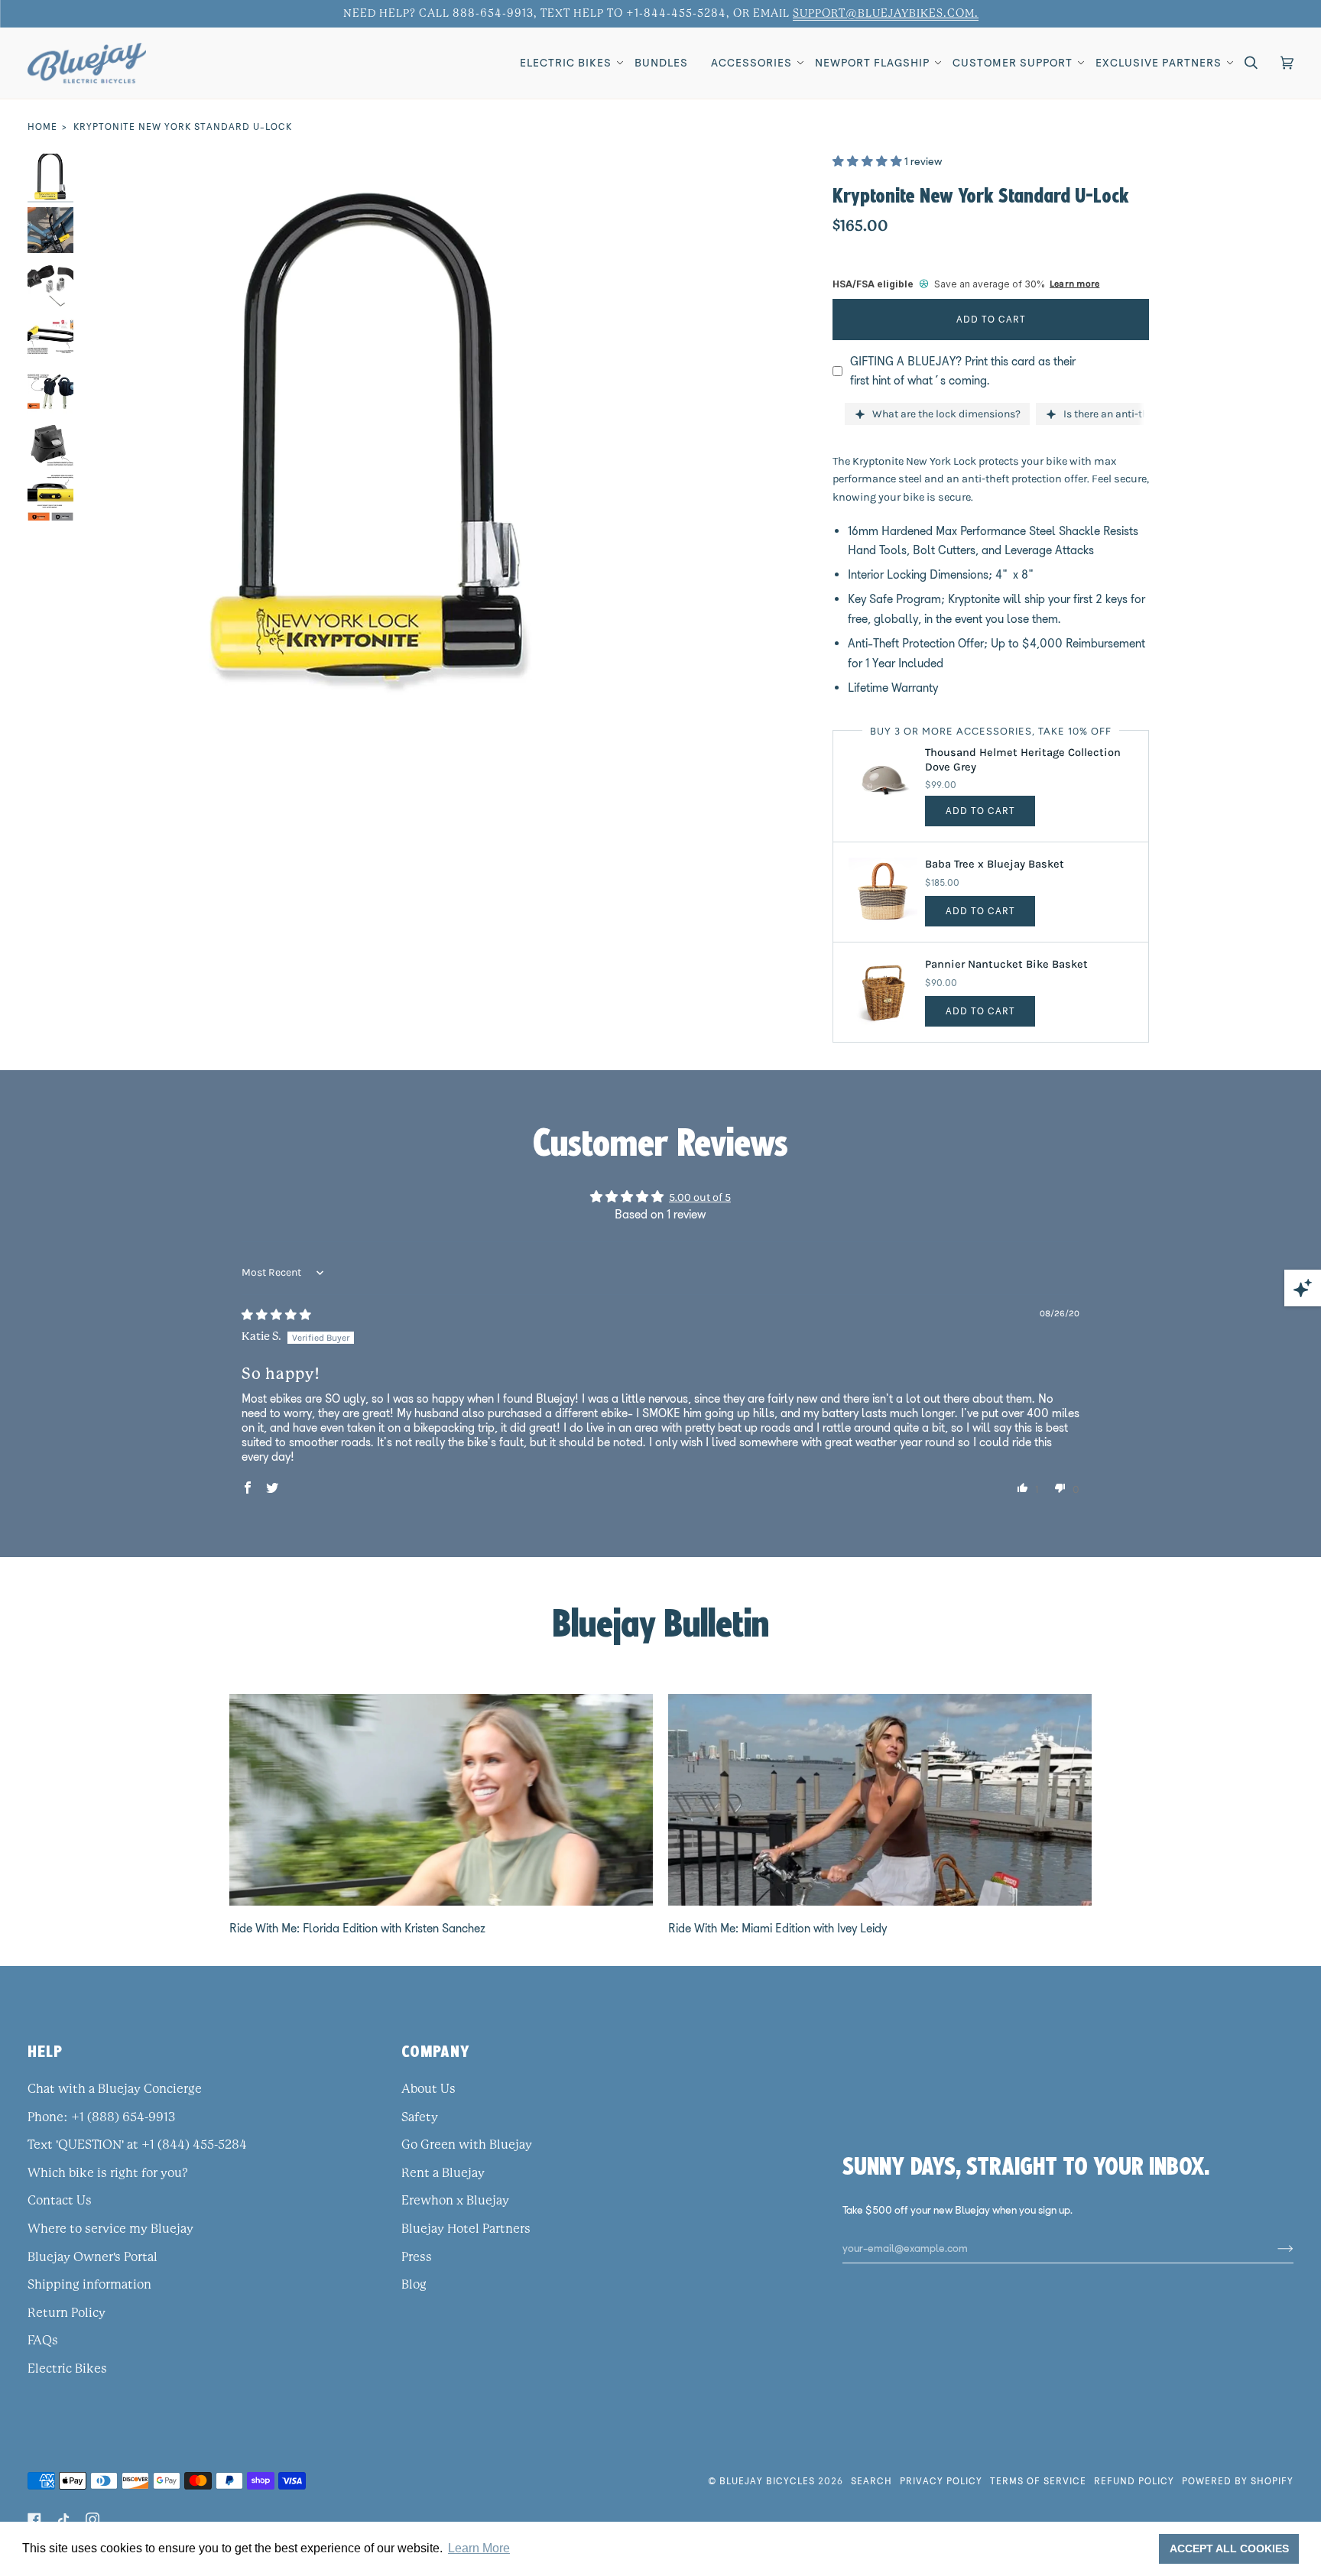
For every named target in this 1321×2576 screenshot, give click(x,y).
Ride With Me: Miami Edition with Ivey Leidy (777, 1928)
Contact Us (60, 2201)
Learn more (1074, 284)
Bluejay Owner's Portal (93, 2257)
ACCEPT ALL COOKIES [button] (1229, 2548)
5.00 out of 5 (700, 1197)
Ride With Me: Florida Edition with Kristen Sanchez (357, 1928)
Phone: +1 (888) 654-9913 (101, 2117)
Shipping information (89, 2285)
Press (417, 2257)
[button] (566, 63)
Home (42, 127)
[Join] (1273, 2248)
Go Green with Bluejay (467, 2145)
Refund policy (1134, 2481)
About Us (428, 2089)
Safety (420, 2117)
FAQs (43, 2341)
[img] (276, 1315)
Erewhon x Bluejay (455, 2201)
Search (871, 2481)
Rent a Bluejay (443, 2173)
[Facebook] (34, 2519)
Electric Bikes (67, 2369)
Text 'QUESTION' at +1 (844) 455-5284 (137, 2145)
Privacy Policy (941, 2481)
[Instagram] (93, 2519)
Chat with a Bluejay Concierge (115, 2089)
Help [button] (45, 2051)
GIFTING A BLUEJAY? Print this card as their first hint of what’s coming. (963, 371)
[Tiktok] (63, 2519)
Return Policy (67, 2313)
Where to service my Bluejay (110, 2229)
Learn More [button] (479, 2548)
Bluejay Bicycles (767, 2481)
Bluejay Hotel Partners (466, 2229)
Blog (414, 2285)
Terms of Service (1038, 2481)
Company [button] (436, 2051)
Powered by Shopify (1238, 2481)
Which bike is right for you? (108, 2173)
